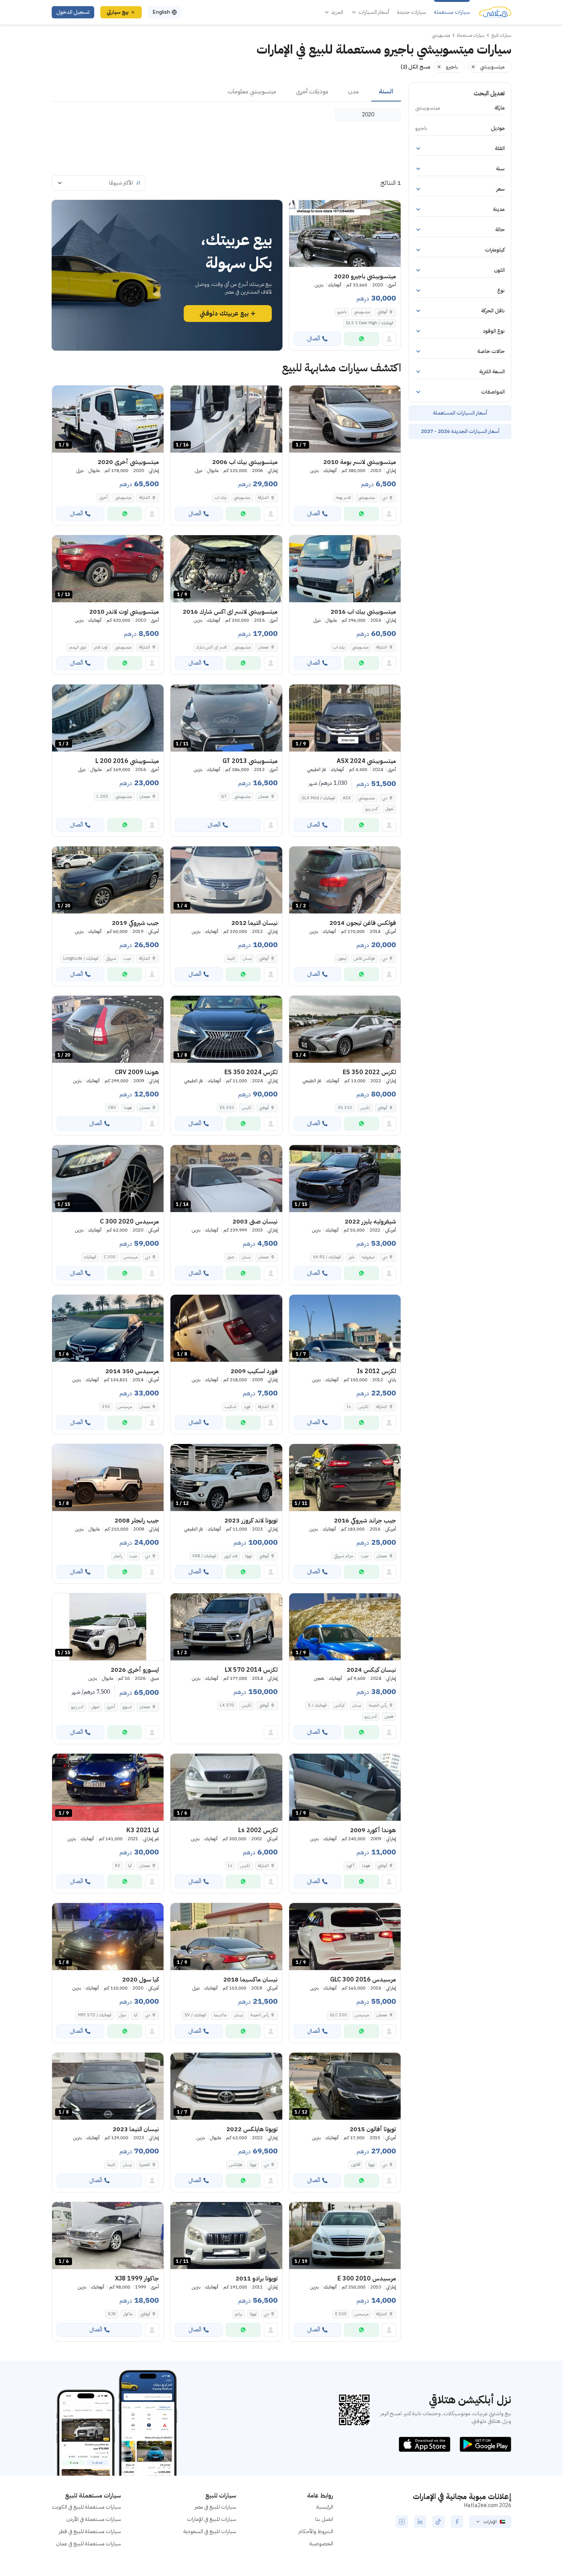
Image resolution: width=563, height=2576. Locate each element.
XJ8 (112, 2314)
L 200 (102, 796)
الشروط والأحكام (316, 2531)
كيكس (340, 1705)
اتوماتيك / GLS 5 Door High (370, 323)
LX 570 (227, 1705)
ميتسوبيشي (362, 312)
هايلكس (236, 2165)
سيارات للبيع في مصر (215, 2507)
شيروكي (111, 958)
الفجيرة (145, 2165)
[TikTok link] (439, 2522)
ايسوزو (127, 1707)
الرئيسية (325, 2507)
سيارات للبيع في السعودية (210, 2531)
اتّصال (314, 339)
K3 (118, 1866)
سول (123, 2015)
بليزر (351, 1257)
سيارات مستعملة (452, 12)
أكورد (350, 1866)
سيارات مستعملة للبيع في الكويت (86, 2507)
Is (349, 1407)
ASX (347, 798)
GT (224, 796)
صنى (231, 1257)
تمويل (389, 809)
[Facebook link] (457, 2522)
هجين (389, 1716)
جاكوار (128, 2314)
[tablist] (226, 92)
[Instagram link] (402, 2522)
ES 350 (345, 1108)
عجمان (263, 647)
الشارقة (263, 497)
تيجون (342, 958)
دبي (385, 497)
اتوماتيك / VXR (204, 1556)
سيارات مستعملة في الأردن (94, 2519)
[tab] (386, 92)
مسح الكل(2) (416, 67)
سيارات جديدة (412, 12)
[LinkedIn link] (420, 2522)
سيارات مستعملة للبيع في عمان (88, 2544)
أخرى (104, 497)
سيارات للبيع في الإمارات (212, 2519)
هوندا (128, 1108)
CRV (112, 1108)
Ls (230, 1866)
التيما (231, 958)
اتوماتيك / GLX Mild (318, 798)
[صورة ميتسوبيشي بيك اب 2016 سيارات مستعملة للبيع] (345, 569)
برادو (239, 2314)
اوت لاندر (101, 647)
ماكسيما (220, 2015)
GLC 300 (338, 2015)
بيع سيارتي (118, 12)
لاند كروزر (231, 1556)
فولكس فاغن (364, 958)
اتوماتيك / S (317, 1705)
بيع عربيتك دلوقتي (224, 314)
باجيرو (342, 312)
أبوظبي (382, 312)
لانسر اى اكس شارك (211, 647)
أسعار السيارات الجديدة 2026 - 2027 (460, 431)
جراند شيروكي (344, 1556)
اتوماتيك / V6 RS (327, 1257)
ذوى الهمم (78, 647)
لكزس (365, 1108)
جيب (128, 958)
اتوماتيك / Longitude (81, 958)
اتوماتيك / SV (195, 2015)
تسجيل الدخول (73, 12)
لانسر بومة (344, 497)
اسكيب (231, 1407)
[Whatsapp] (362, 339)
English (161, 12)
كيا (130, 1866)
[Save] (298, 209)
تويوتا (248, 1556)
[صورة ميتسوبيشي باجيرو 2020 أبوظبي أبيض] (345, 234)
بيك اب (221, 497)
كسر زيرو (372, 809)
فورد (247, 1407)
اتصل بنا (324, 2519)
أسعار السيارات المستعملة (460, 413)
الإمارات (490, 2522)
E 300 (341, 2314)
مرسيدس (130, 1257)
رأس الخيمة (378, 1705)
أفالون (356, 2165)
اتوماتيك (90, 1257)
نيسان (247, 958)
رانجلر (118, 1556)
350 (106, 1407)
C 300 (110, 1257)
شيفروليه (368, 1257)
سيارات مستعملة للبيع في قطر (90, 2531)
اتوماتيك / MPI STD (95, 2015)
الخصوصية (321, 2544)
